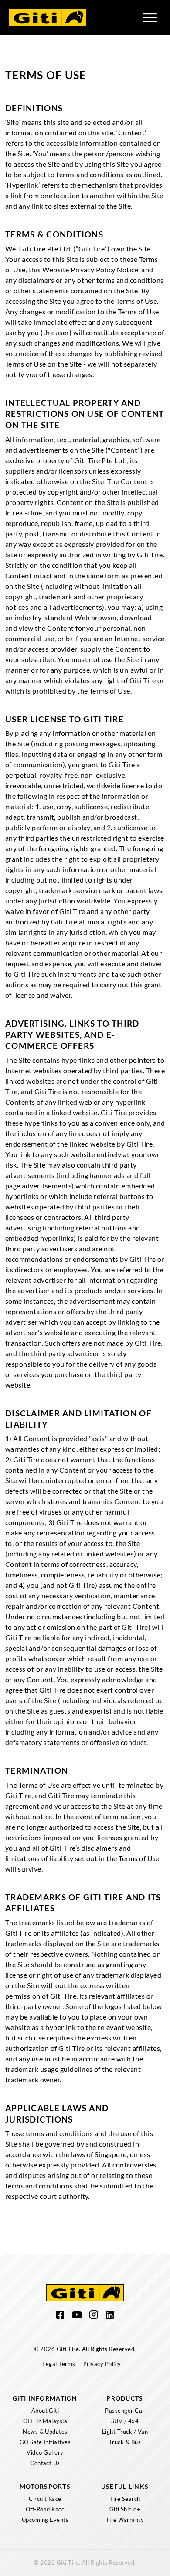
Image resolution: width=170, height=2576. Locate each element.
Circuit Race (45, 2499)
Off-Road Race (45, 2509)
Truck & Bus (125, 2442)
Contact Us (45, 2463)
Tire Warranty (125, 2520)
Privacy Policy (102, 2364)
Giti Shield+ (125, 2509)
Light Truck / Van (125, 2432)
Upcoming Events (45, 2520)
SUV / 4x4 (125, 2421)
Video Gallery (45, 2452)
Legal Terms (59, 2364)
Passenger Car (125, 2411)
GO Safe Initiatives (45, 2442)
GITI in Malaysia (45, 2421)
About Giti (45, 2411)
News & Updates (45, 2432)
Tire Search (125, 2499)
